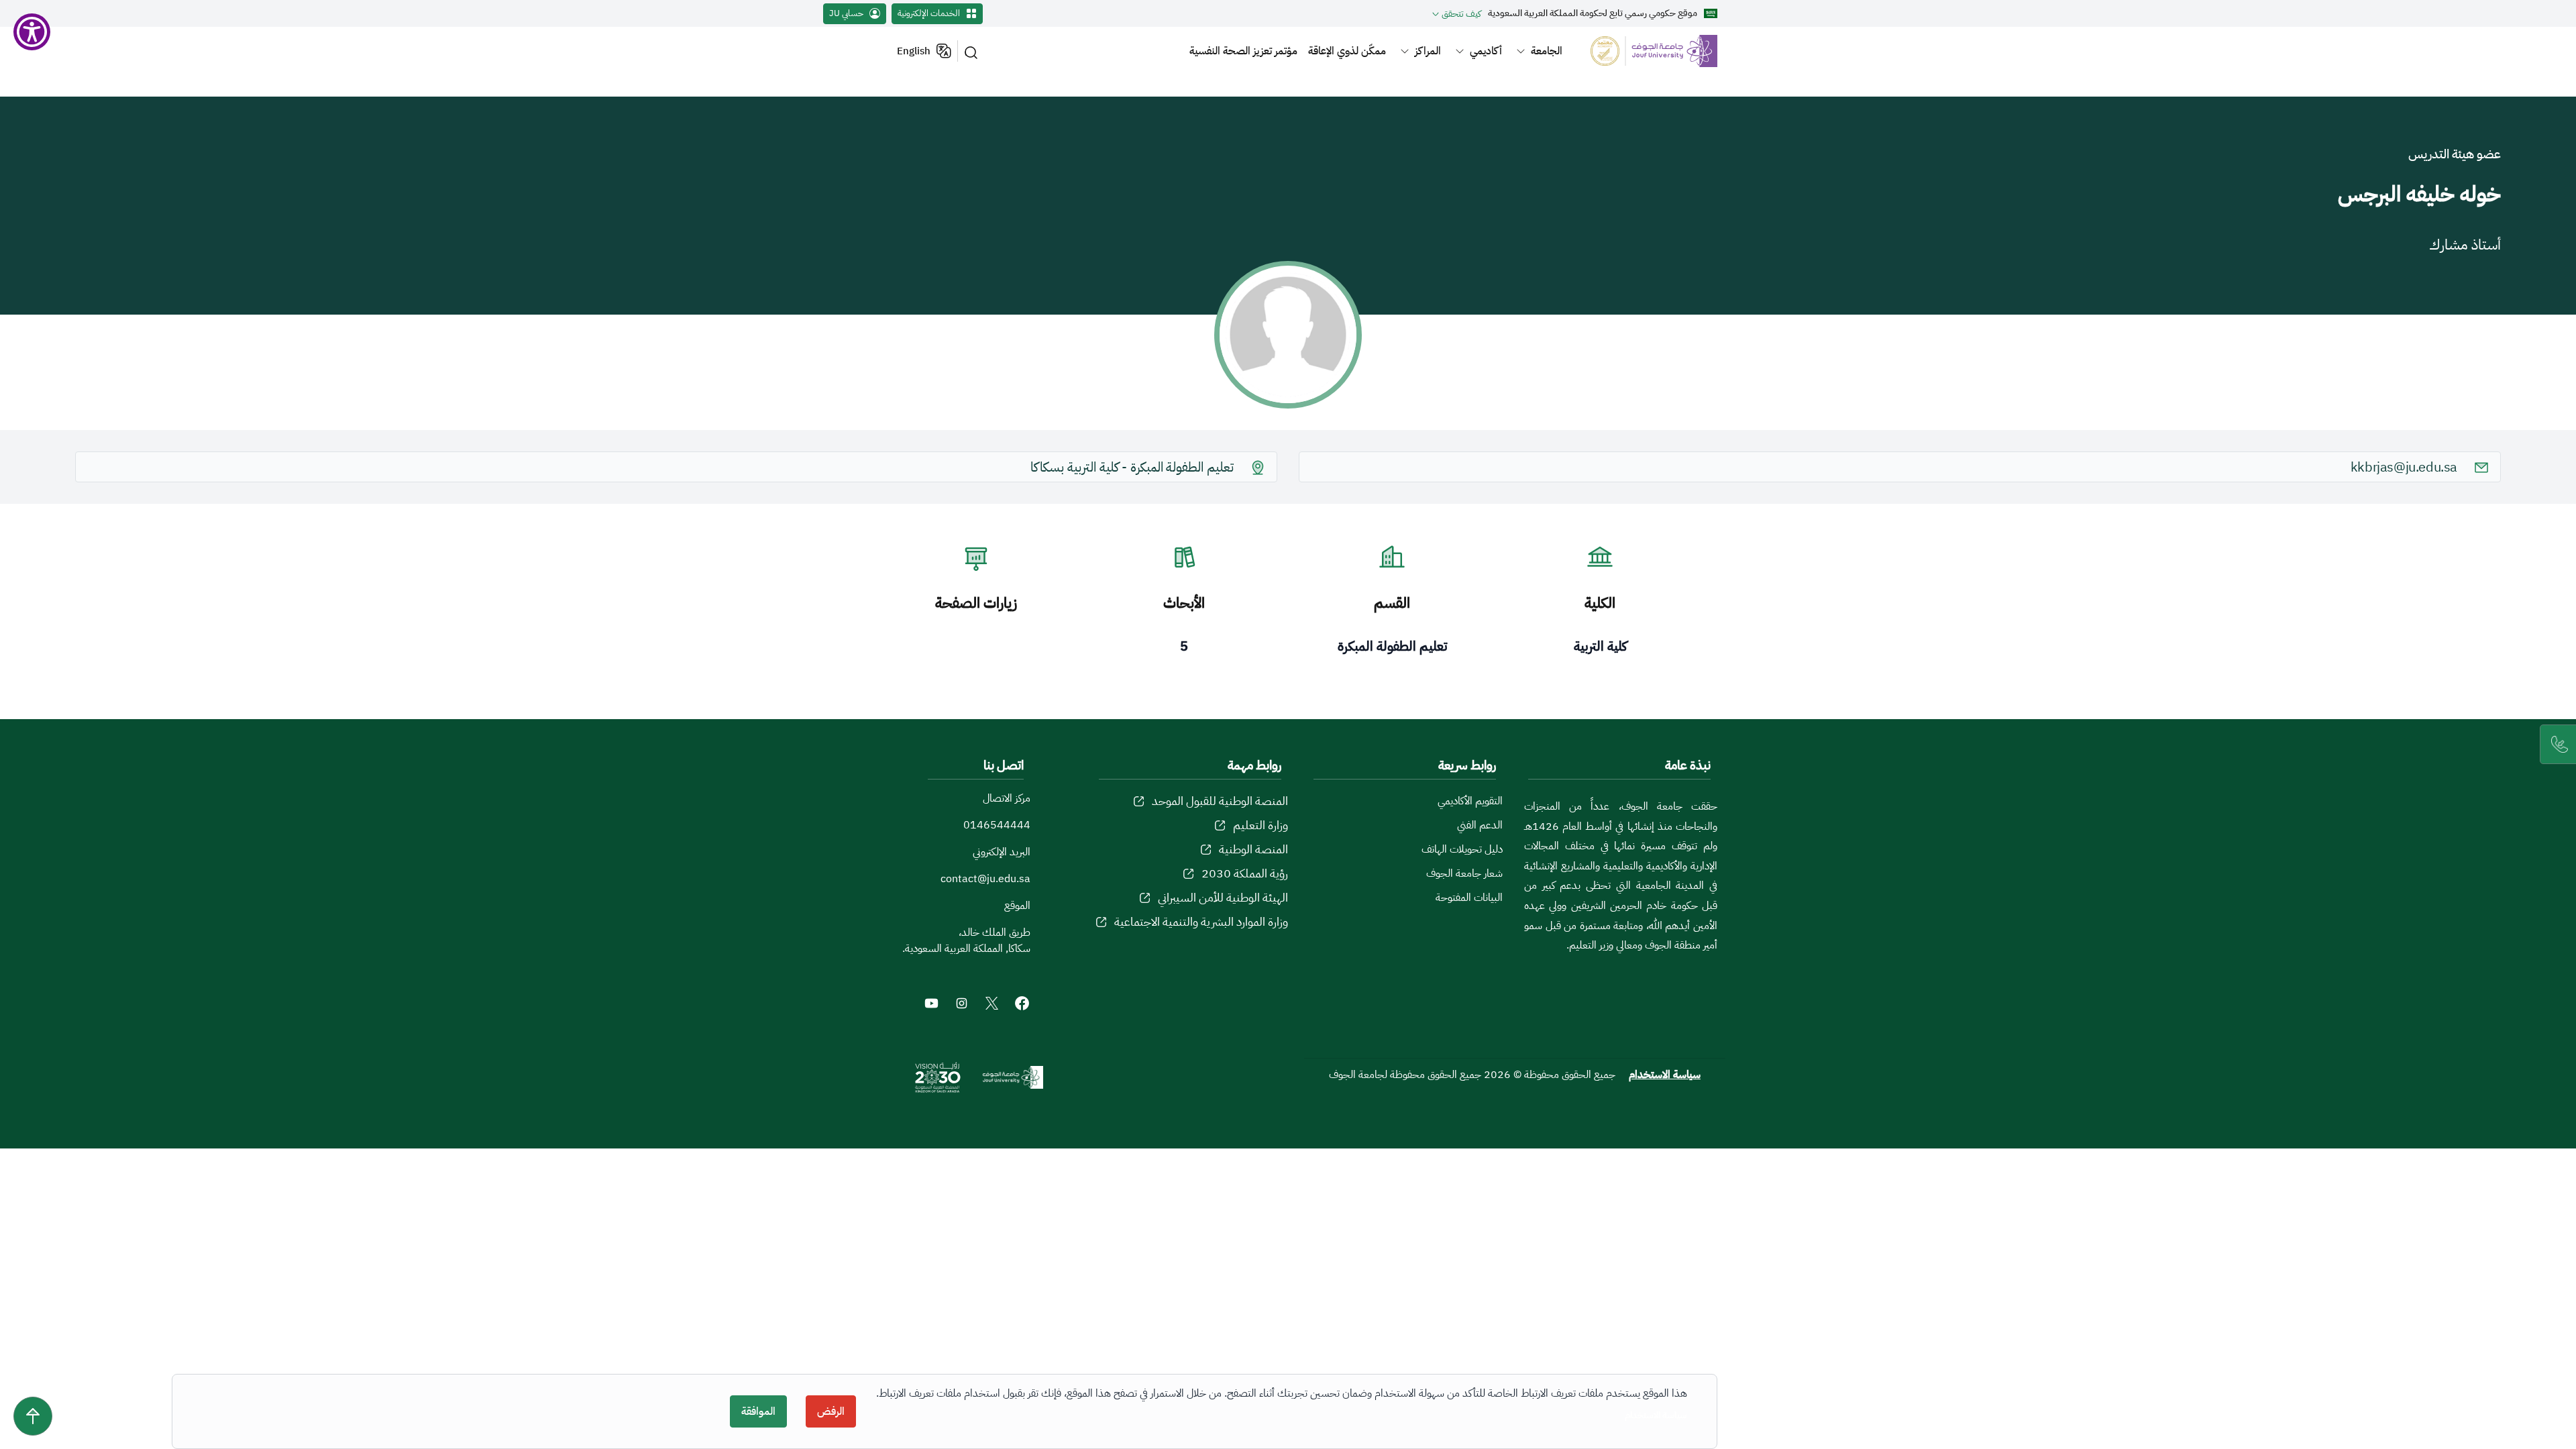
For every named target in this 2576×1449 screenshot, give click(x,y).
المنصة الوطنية (1253, 849)
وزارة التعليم (1260, 825)
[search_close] (973, 51)
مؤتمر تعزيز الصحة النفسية (1243, 51)
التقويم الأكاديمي (1470, 801)
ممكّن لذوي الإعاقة (1347, 51)
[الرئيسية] (1646, 51)
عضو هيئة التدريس (2455, 154)
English (914, 51)
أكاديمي (1486, 51)
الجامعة (1547, 51)
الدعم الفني (1480, 825)
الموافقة (758, 1411)
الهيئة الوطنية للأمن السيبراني (1223, 897)
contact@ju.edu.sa (985, 879)
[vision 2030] (938, 1077)
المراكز (1428, 51)
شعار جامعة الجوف (1464, 873)
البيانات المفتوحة (1469, 898)
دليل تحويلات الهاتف (1462, 849)
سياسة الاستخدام (1665, 1075)
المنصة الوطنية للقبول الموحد (1220, 801)
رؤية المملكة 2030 (1245, 873)
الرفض (831, 1411)
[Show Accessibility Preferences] (32, 32)
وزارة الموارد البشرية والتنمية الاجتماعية (1201, 921)
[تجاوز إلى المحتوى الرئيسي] (33, 1416)
